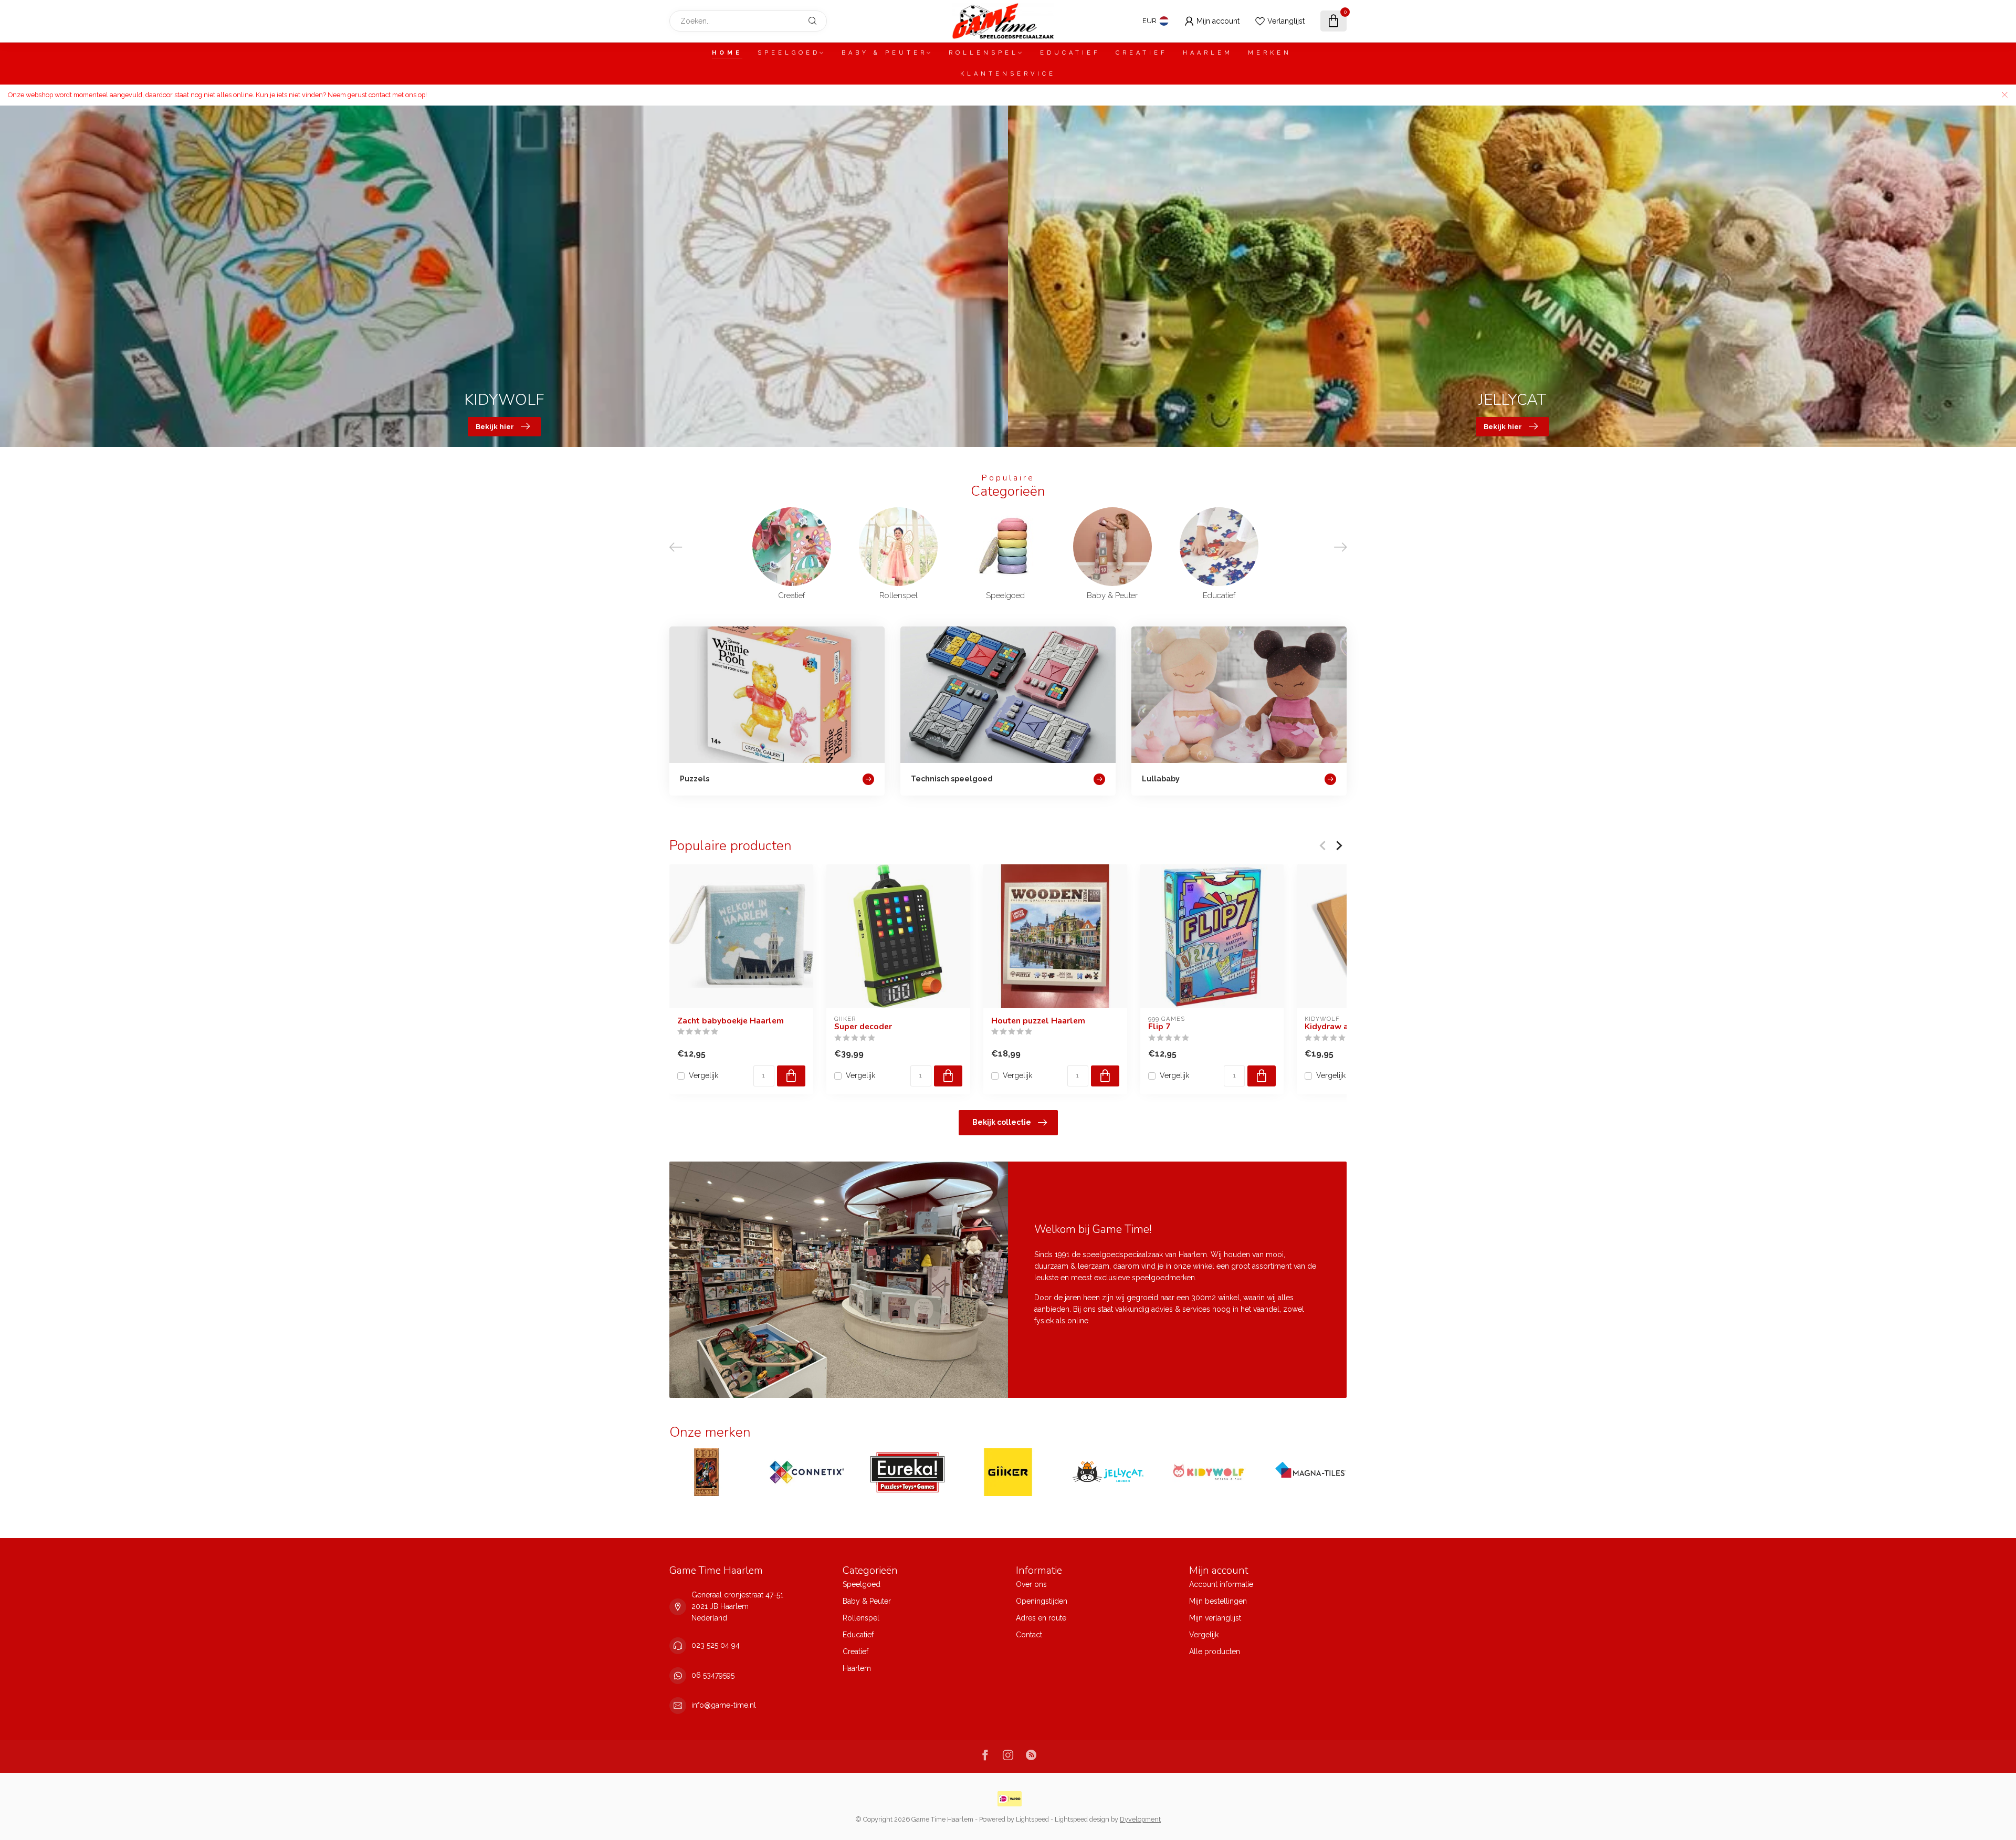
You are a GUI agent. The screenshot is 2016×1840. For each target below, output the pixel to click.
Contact (1029, 1635)
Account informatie (1221, 1584)
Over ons (1031, 1584)
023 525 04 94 (716, 1645)
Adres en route (1041, 1618)
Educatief (1070, 53)
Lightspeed (1032, 1819)
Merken (1270, 53)
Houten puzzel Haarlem (1038, 1021)
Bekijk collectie (1002, 1122)
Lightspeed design (1082, 1819)
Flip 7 (1159, 1027)
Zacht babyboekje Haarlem (731, 1021)
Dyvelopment (1140, 1819)
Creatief (1142, 53)
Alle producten (1215, 1651)
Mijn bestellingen (1218, 1601)
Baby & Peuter (884, 53)
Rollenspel (984, 53)
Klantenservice (1008, 74)
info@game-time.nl (724, 1705)
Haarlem (1208, 53)
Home (727, 53)
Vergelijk (703, 1076)
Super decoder (863, 1027)
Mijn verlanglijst (1215, 1618)
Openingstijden (1042, 1601)
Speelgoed (789, 53)
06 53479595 (713, 1675)
